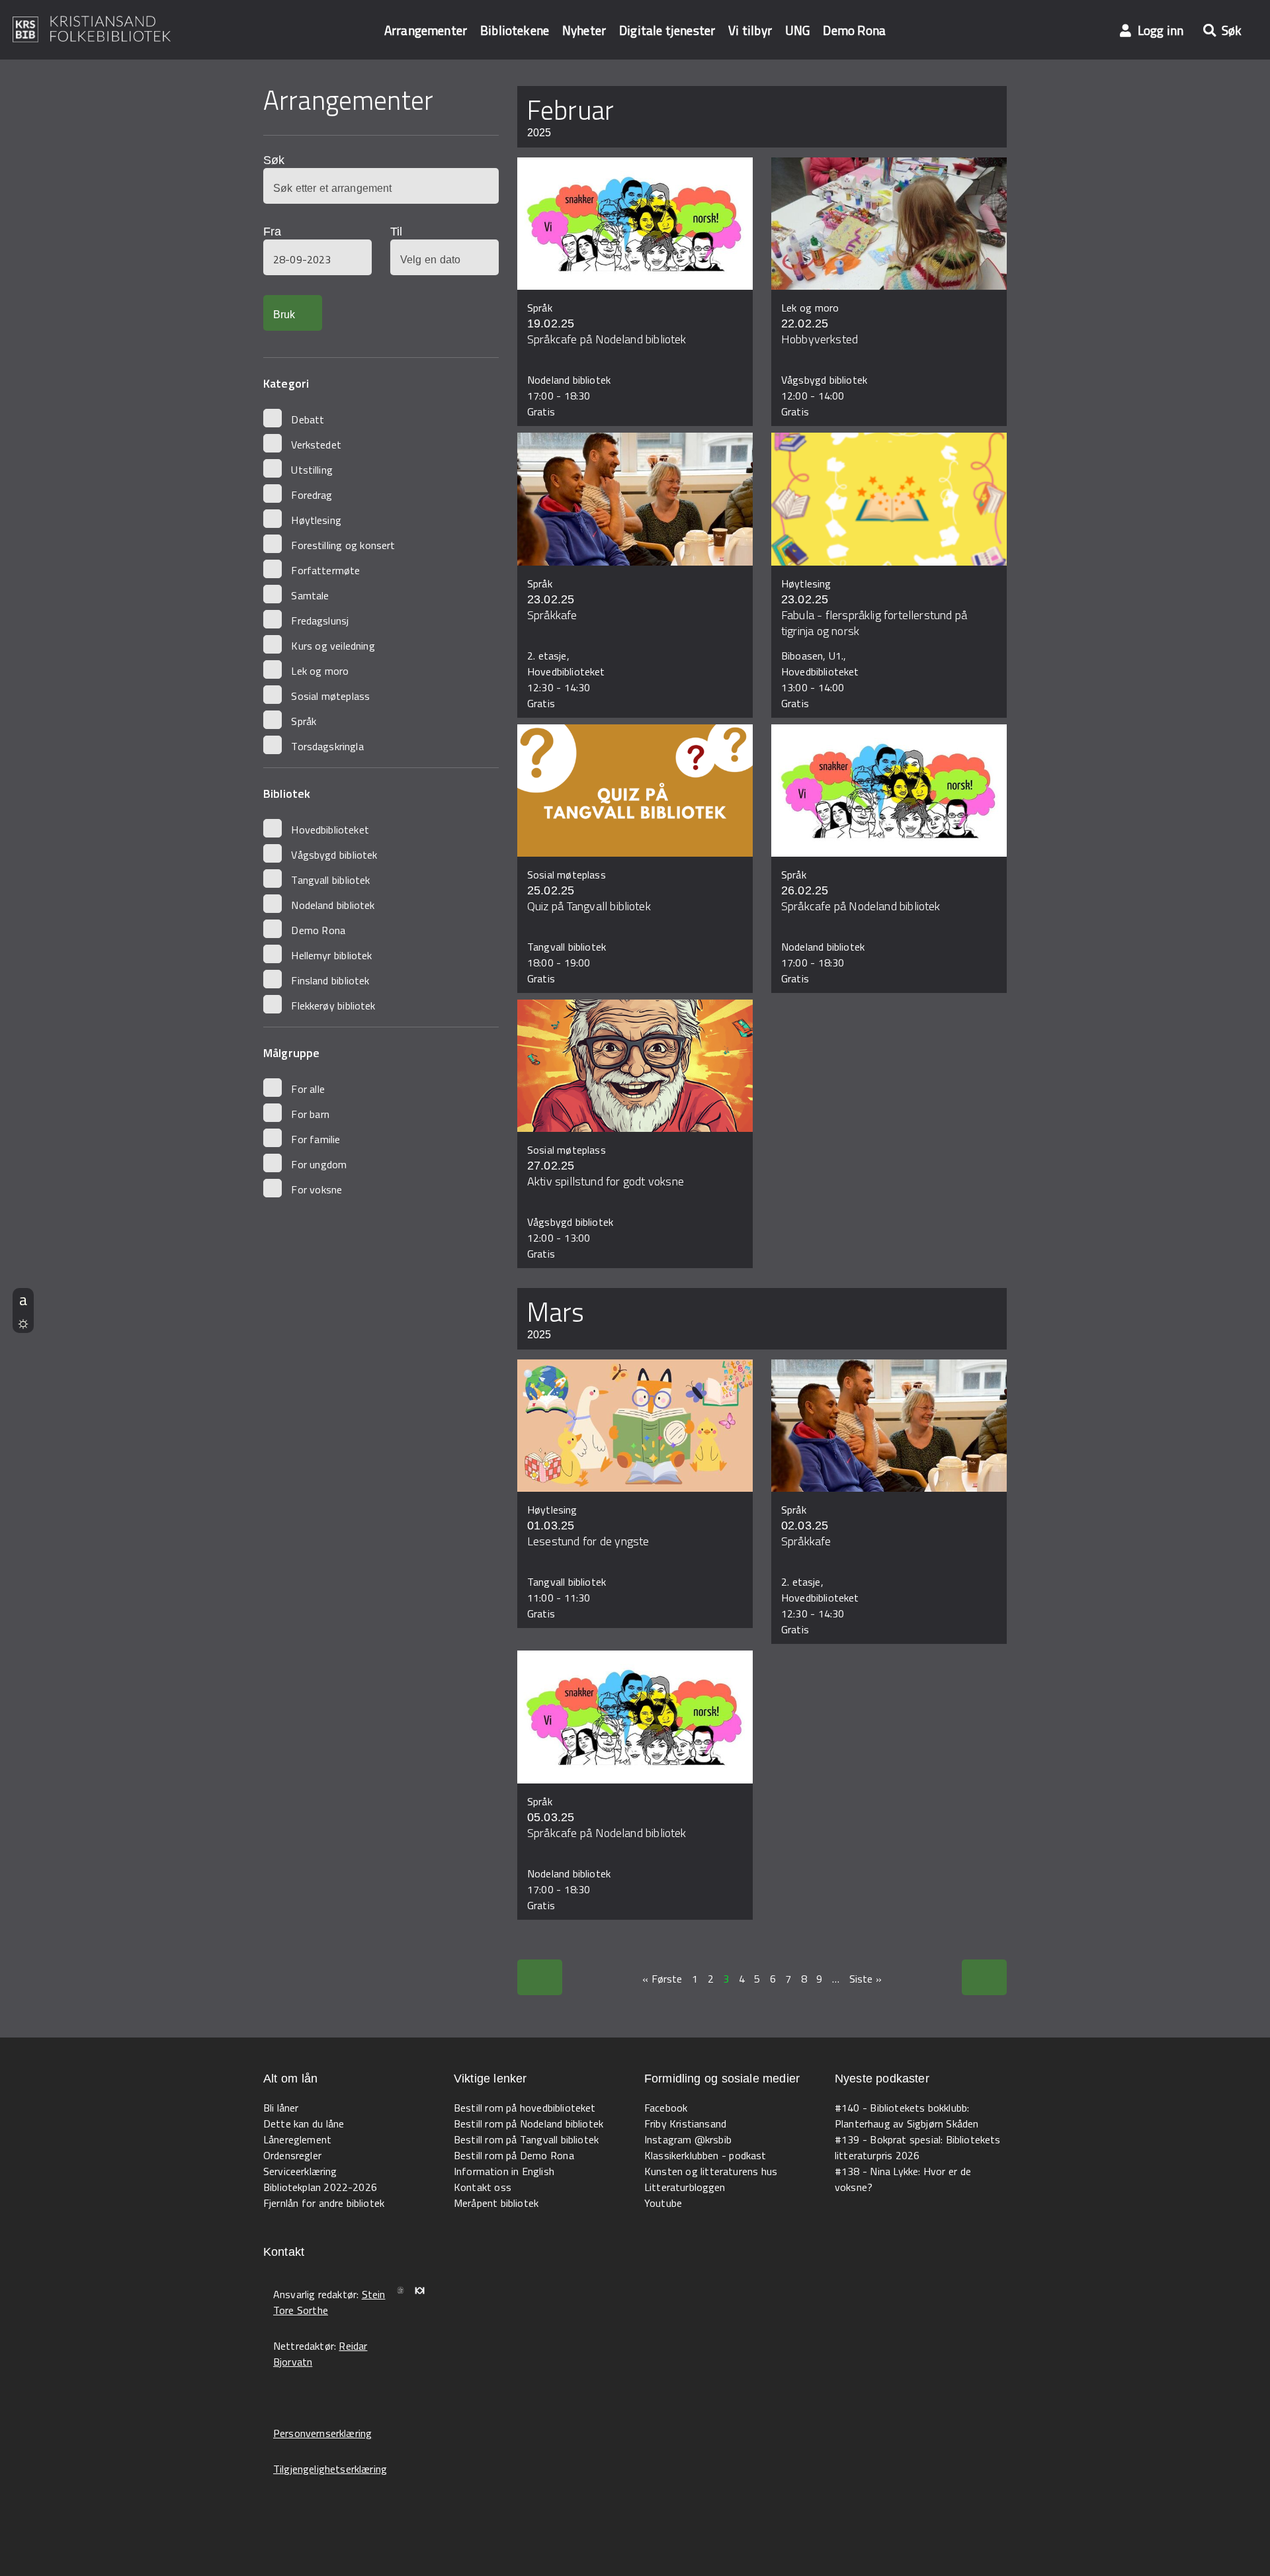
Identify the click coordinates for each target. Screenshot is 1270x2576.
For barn (310, 1114)
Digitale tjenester (667, 30)
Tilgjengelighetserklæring (330, 2469)
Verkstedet (316, 445)
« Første (662, 1979)
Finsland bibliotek (330, 980)
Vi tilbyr (750, 30)
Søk (274, 160)
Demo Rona (854, 30)
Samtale (310, 595)
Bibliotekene (515, 30)
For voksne (317, 1189)
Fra (272, 232)
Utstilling (312, 470)
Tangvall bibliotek (330, 880)
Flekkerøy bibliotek (333, 1006)
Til (396, 232)
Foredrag (312, 495)
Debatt (308, 419)
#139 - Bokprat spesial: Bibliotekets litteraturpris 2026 (918, 2147)
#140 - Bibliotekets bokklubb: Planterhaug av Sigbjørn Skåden (907, 2116)
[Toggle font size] (23, 1299)
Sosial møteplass (330, 696)
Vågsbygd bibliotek (334, 855)
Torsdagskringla (327, 746)
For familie (316, 1139)
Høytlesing (316, 520)
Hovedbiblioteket (330, 830)
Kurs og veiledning (333, 646)
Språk (304, 721)
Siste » (866, 1979)
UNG (797, 30)
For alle (308, 1089)
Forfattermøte (325, 570)
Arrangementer (426, 30)
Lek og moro (320, 671)
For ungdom (319, 1164)
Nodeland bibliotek (333, 905)
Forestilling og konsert (343, 545)
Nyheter (584, 30)
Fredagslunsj (320, 621)
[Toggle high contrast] (23, 1322)
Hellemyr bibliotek (331, 955)
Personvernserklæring (322, 2433)
